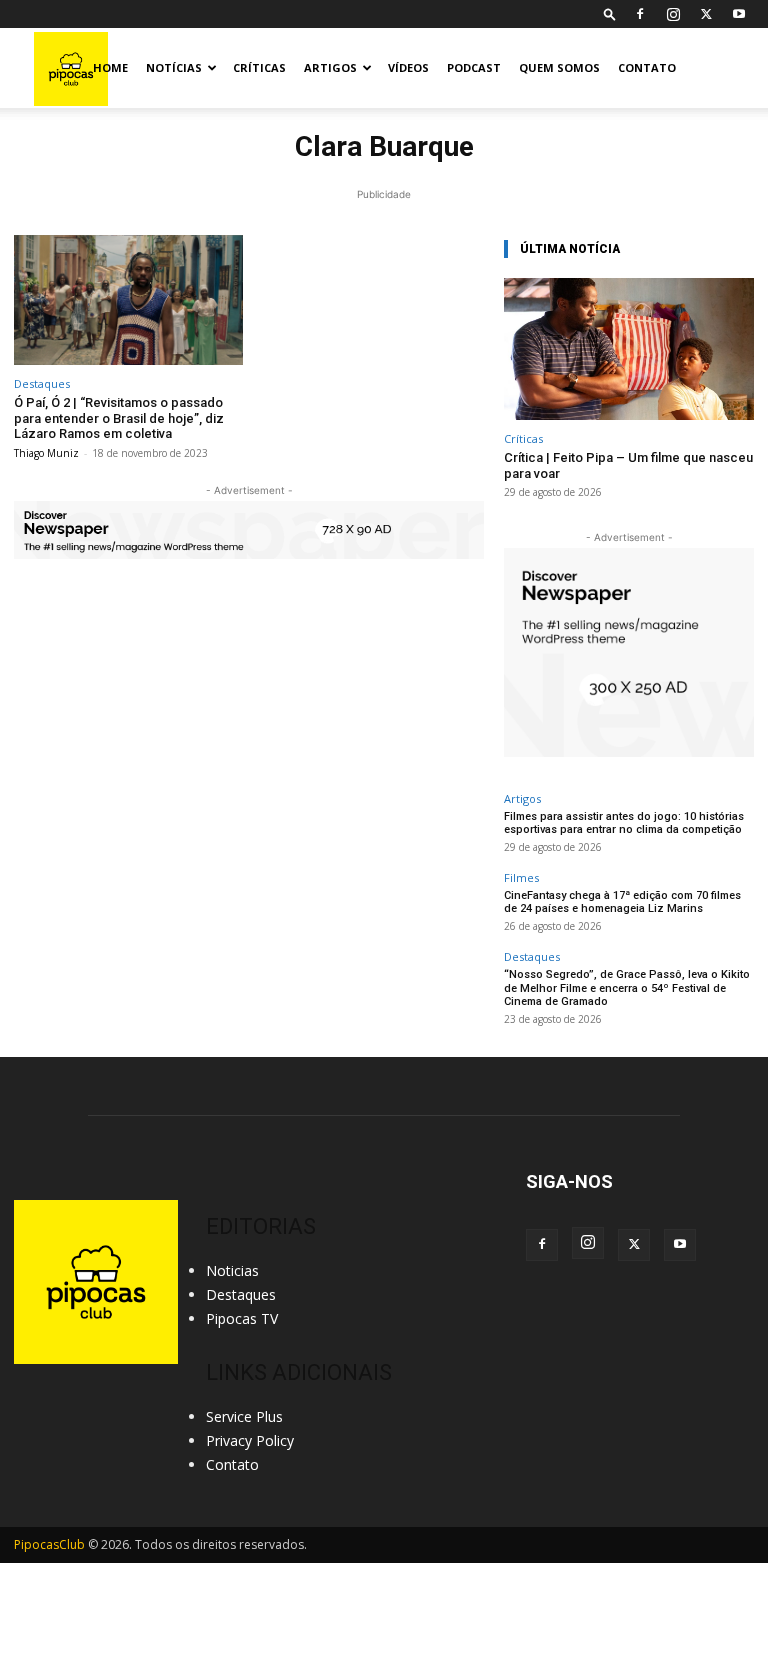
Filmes (521, 877)
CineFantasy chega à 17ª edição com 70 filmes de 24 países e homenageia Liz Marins (622, 902)
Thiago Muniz (46, 453)
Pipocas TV (242, 1318)
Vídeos (408, 67)
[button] (610, 13)
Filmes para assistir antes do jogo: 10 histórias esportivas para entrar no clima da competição (624, 823)
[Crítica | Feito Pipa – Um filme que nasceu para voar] (629, 349)
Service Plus (244, 1416)
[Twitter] (706, 14)
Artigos (330, 67)
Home (110, 67)
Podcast (474, 67)
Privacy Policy (250, 1440)
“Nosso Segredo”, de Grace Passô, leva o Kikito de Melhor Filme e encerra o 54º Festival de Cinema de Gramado (627, 987)
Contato (647, 67)
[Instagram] (673, 14)
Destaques (42, 383)
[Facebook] (640, 14)
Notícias (174, 67)
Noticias (232, 1270)
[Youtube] (739, 14)
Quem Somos (559, 67)
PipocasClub (49, 1544)
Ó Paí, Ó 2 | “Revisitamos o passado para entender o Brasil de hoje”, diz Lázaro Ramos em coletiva (119, 418)
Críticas (259, 67)
